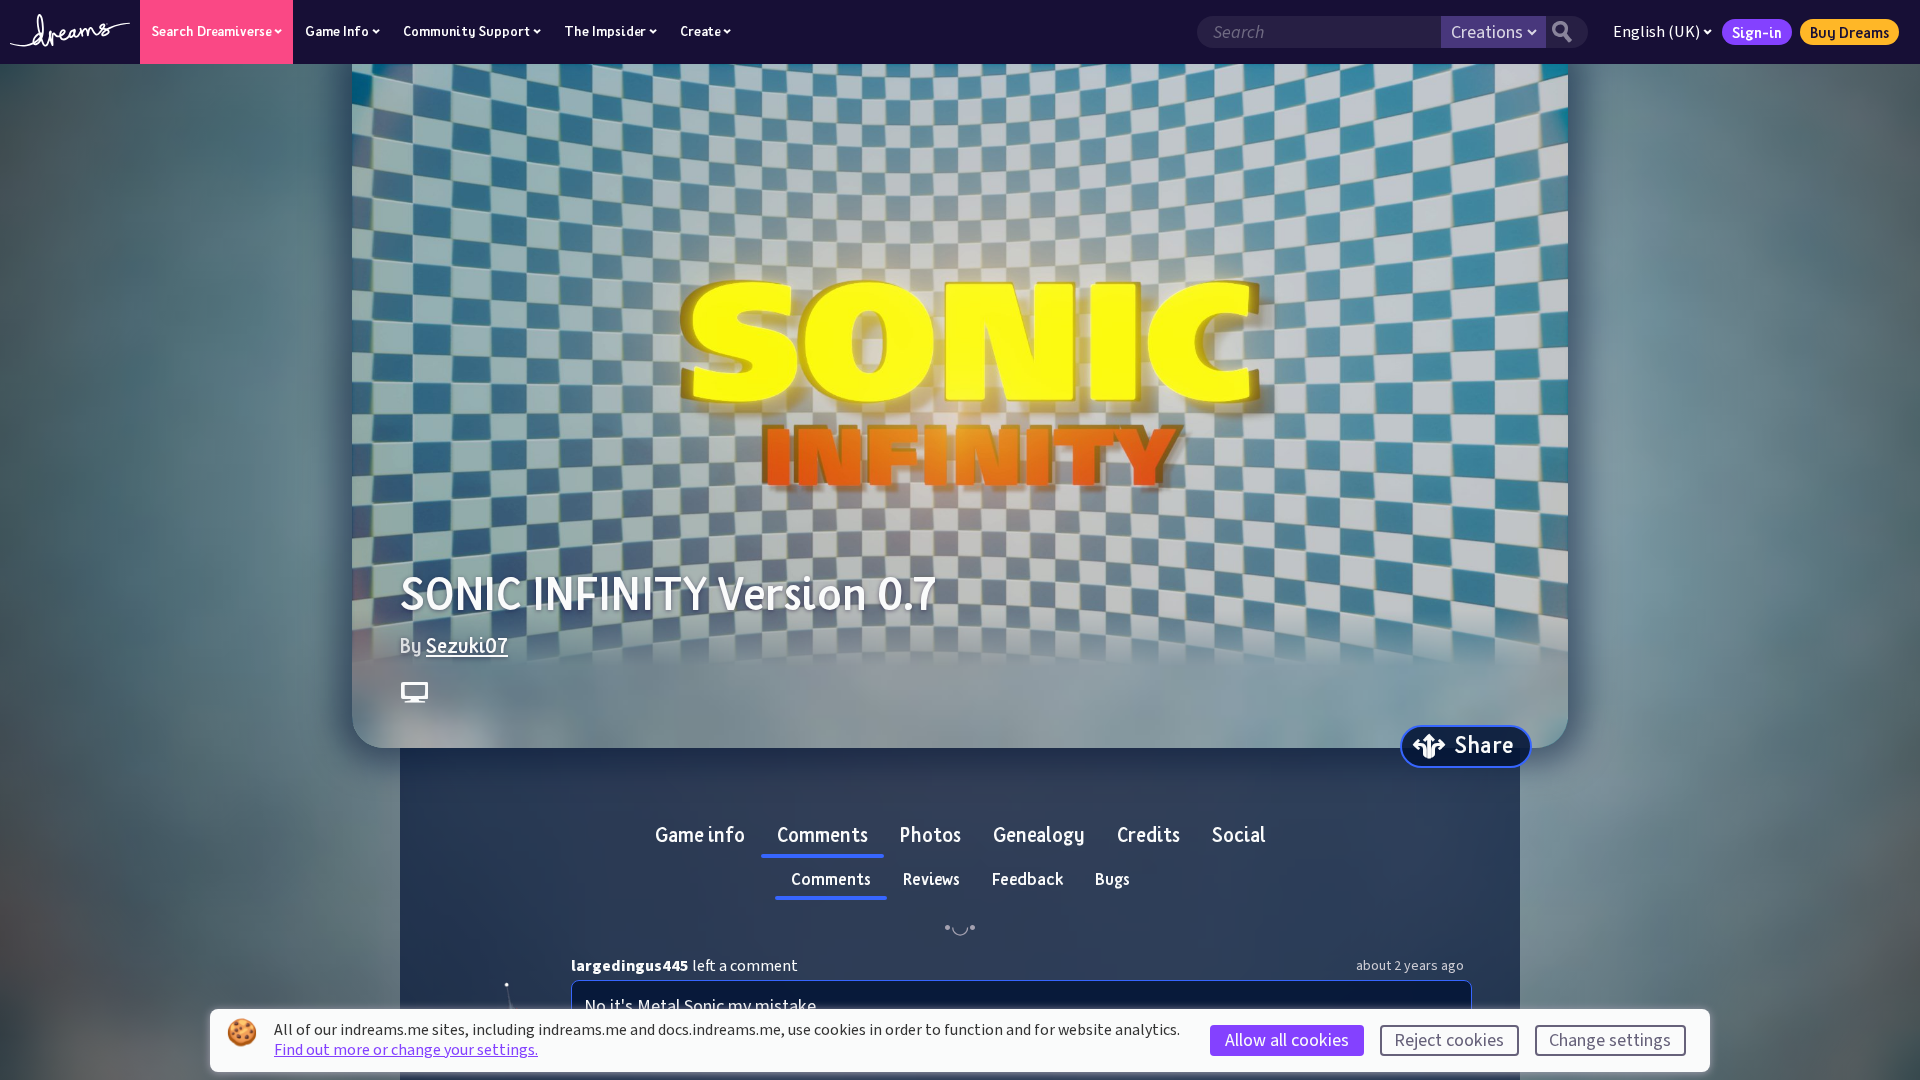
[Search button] (1567, 32)
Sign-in (1757, 32)
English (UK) (1656, 32)
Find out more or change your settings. (406, 1050)
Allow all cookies (1287, 1040)
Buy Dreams (1849, 32)
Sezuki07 (467, 645)
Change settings (1610, 1040)
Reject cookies (1449, 1040)
